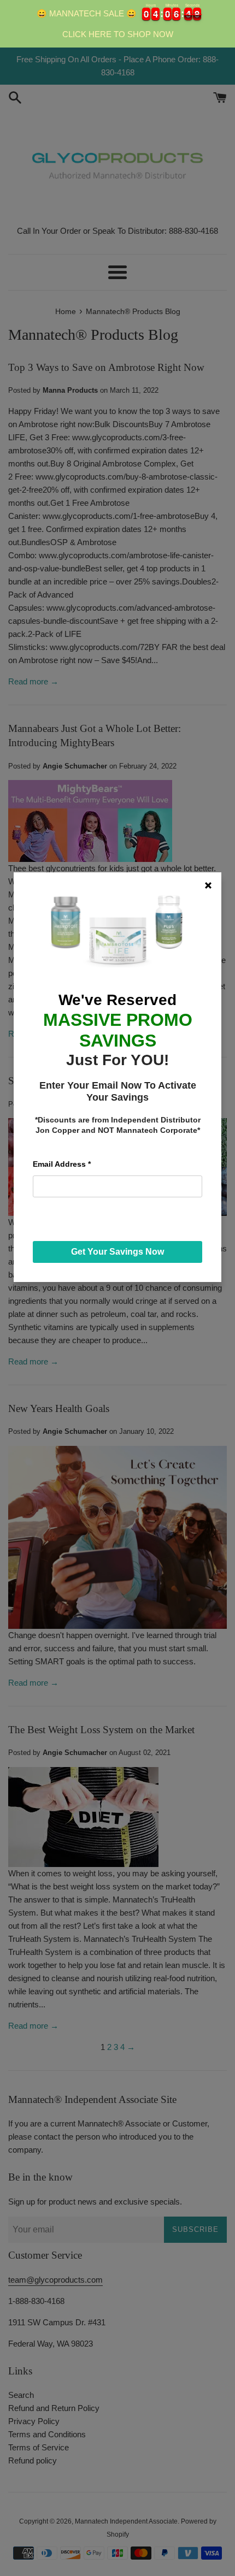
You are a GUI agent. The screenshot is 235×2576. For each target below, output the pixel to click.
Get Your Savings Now (117, 1252)
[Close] (208, 885)
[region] (117, 24)
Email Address (62, 1164)
